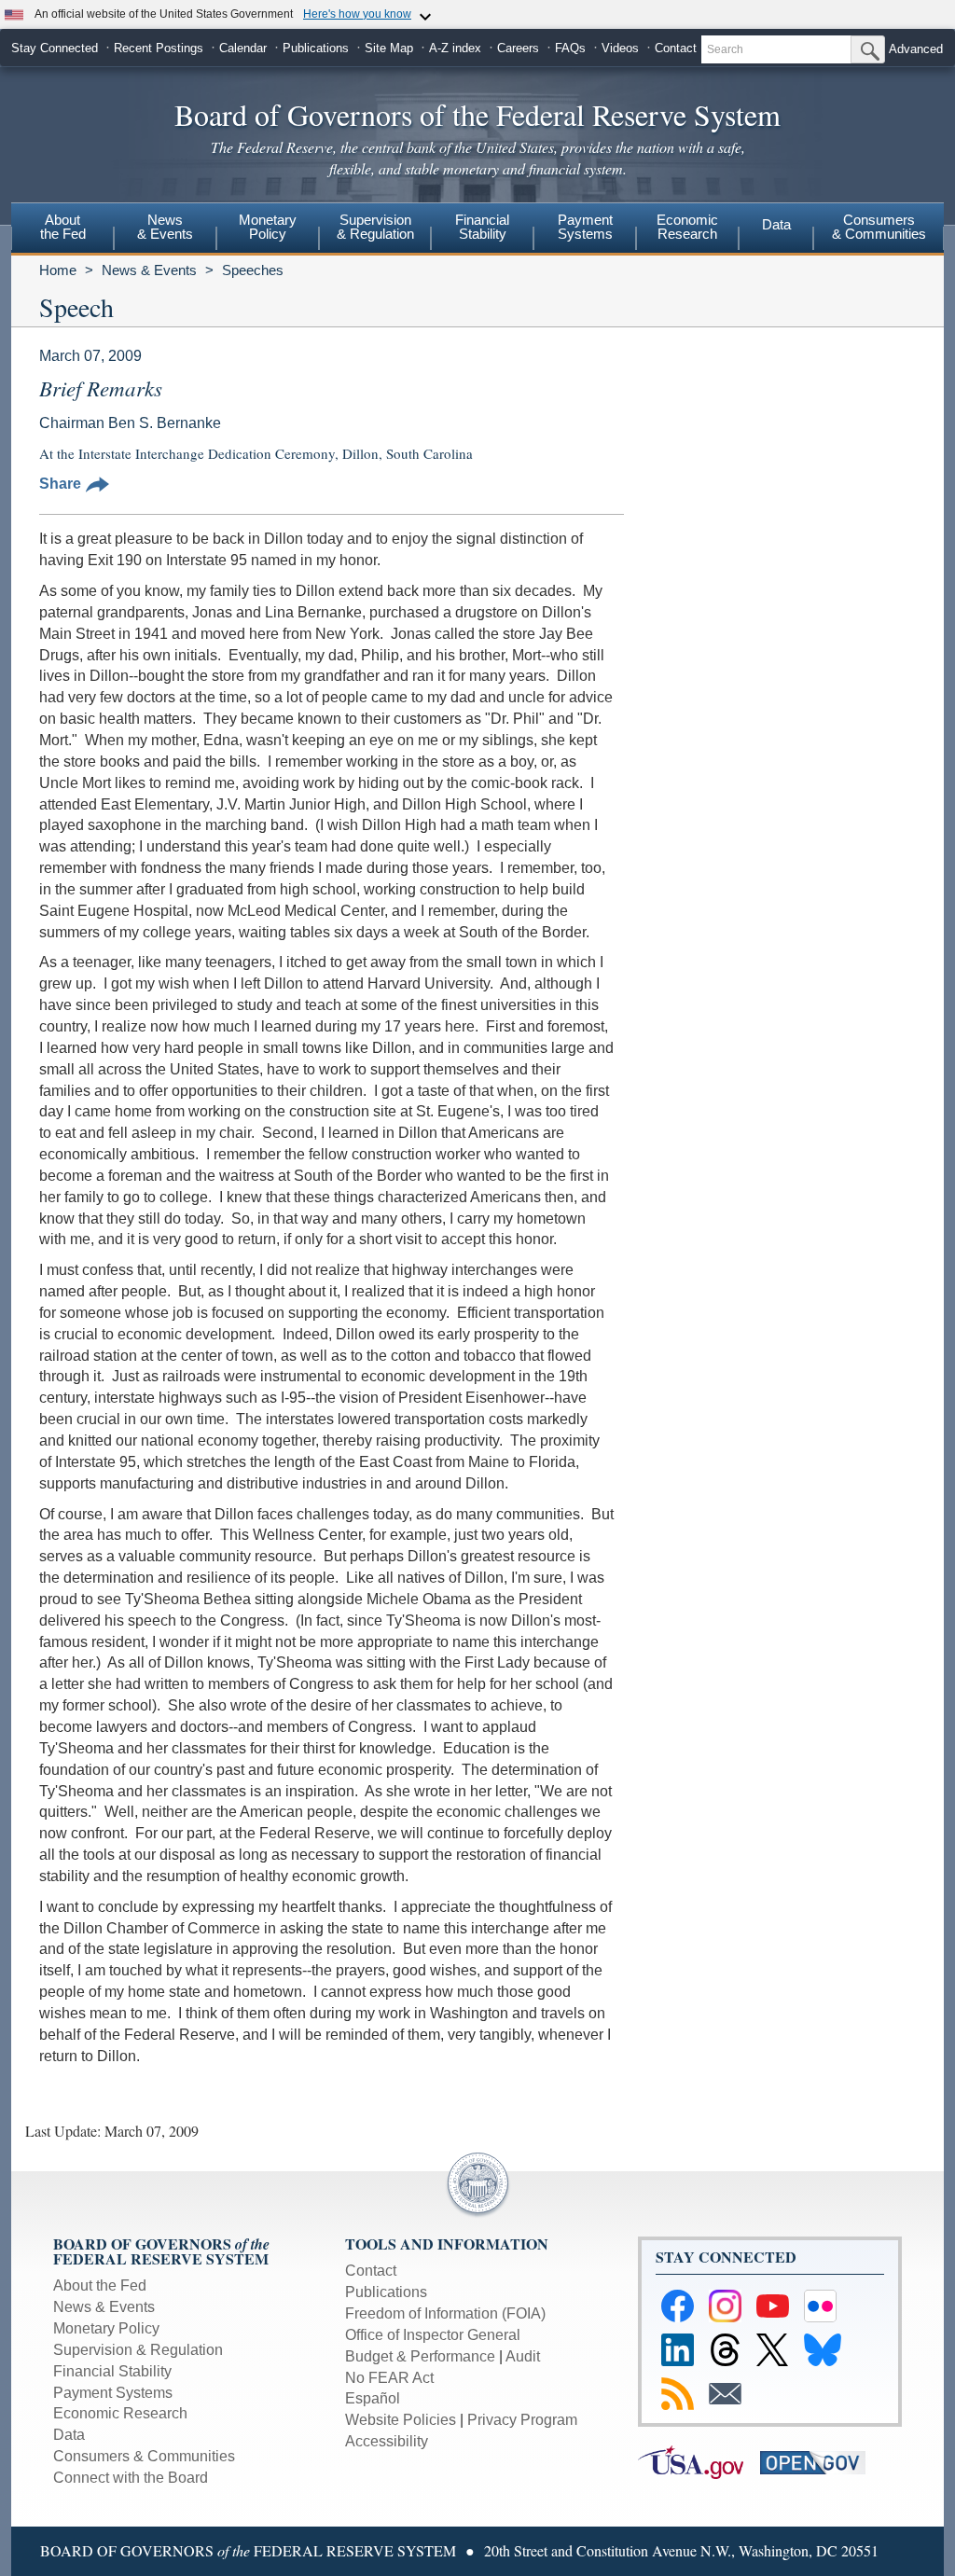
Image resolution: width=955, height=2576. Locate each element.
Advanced (916, 49)
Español (373, 2398)
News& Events (165, 227)
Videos (620, 48)
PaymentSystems (585, 227)
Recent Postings (159, 48)
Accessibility (387, 2441)
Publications (316, 48)
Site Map (389, 48)
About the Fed (100, 2285)
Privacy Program (522, 2420)
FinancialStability (482, 227)
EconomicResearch (687, 227)
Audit (523, 2356)
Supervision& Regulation (375, 227)
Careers (518, 48)
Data (776, 224)
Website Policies (401, 2420)
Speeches (253, 270)
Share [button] (60, 484)
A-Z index (455, 48)
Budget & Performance (420, 2356)
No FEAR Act (389, 2378)
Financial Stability (112, 2371)
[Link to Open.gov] (819, 2462)
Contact (676, 48)
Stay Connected (55, 48)
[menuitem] (62, 229)
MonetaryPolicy (268, 227)
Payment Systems (113, 2393)
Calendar (243, 48)
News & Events (149, 270)
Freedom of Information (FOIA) (445, 2313)
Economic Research (120, 2413)
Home (58, 270)
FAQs (570, 48)
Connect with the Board (131, 2478)
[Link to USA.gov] (699, 2462)
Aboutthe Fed (63, 227)
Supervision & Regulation (138, 2350)
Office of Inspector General (433, 2335)
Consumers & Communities (879, 227)
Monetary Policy (106, 2328)
